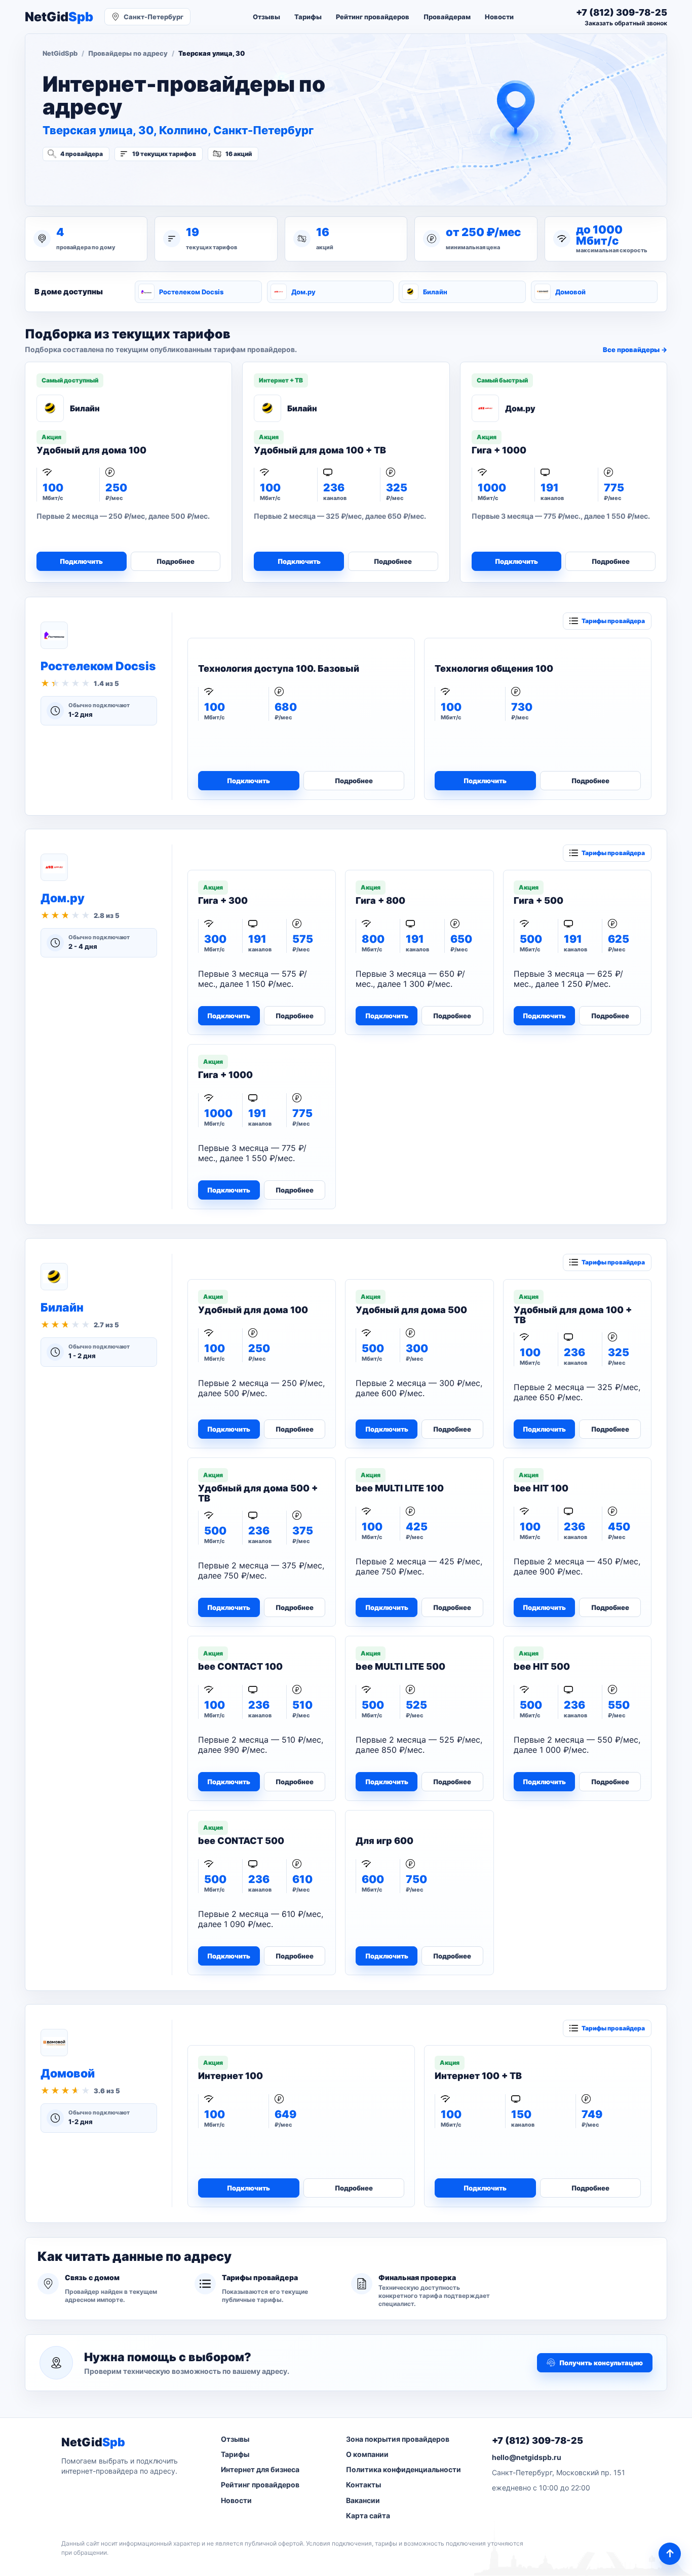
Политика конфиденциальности (403, 2469)
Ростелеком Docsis (191, 292)
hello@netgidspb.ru (527, 2457)
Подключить (81, 561)
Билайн (435, 292)
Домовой (570, 292)
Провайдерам (447, 17)
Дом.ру (303, 292)
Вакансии (363, 2500)
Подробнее (176, 561)
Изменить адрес (92, 181)
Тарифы (308, 17)
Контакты (363, 2485)
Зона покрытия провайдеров (398, 2439)
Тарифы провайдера (613, 621)
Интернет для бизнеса (260, 2469)
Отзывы (266, 17)
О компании (367, 2454)
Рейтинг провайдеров (373, 17)
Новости (499, 17)
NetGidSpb (60, 53)
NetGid (59, 17)
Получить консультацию (601, 2363)
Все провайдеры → (635, 350)
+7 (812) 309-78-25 (537, 2440)
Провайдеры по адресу (128, 53)
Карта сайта (368, 2515)
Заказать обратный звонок (626, 23)
